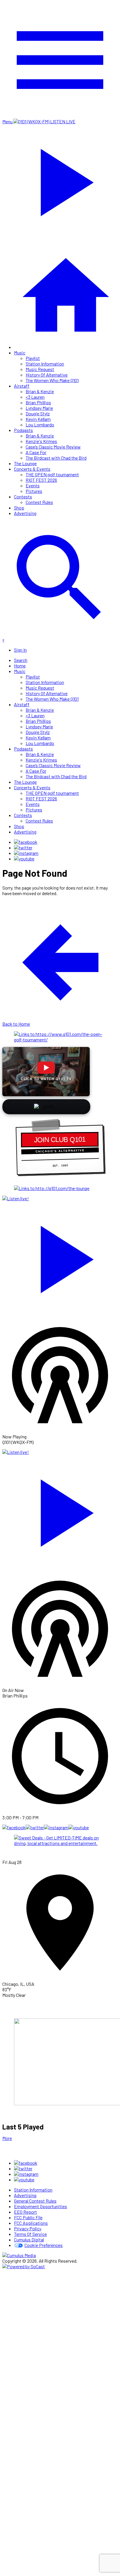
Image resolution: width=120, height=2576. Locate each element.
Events (33, 485)
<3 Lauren (35, 397)
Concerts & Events (32, 469)
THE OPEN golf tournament (52, 474)
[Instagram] (26, 853)
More (7, 2138)
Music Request (40, 369)
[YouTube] (24, 859)
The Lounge (25, 463)
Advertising (25, 513)
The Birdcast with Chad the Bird (56, 458)
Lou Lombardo (40, 425)
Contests (23, 497)
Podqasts (23, 430)
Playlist (33, 358)
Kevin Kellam (38, 419)
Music (20, 353)
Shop (19, 508)
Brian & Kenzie (40, 391)
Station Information (45, 364)
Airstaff (22, 386)
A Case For (36, 452)
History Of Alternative (47, 375)
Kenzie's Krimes (41, 441)
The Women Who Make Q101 (52, 380)
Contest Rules (39, 502)
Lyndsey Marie (39, 408)
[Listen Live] (60, 1257)
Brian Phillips (38, 402)
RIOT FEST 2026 (41, 480)
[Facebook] (26, 842)
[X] (23, 847)
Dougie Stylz (38, 413)
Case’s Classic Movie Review (53, 447)
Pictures (34, 491)
